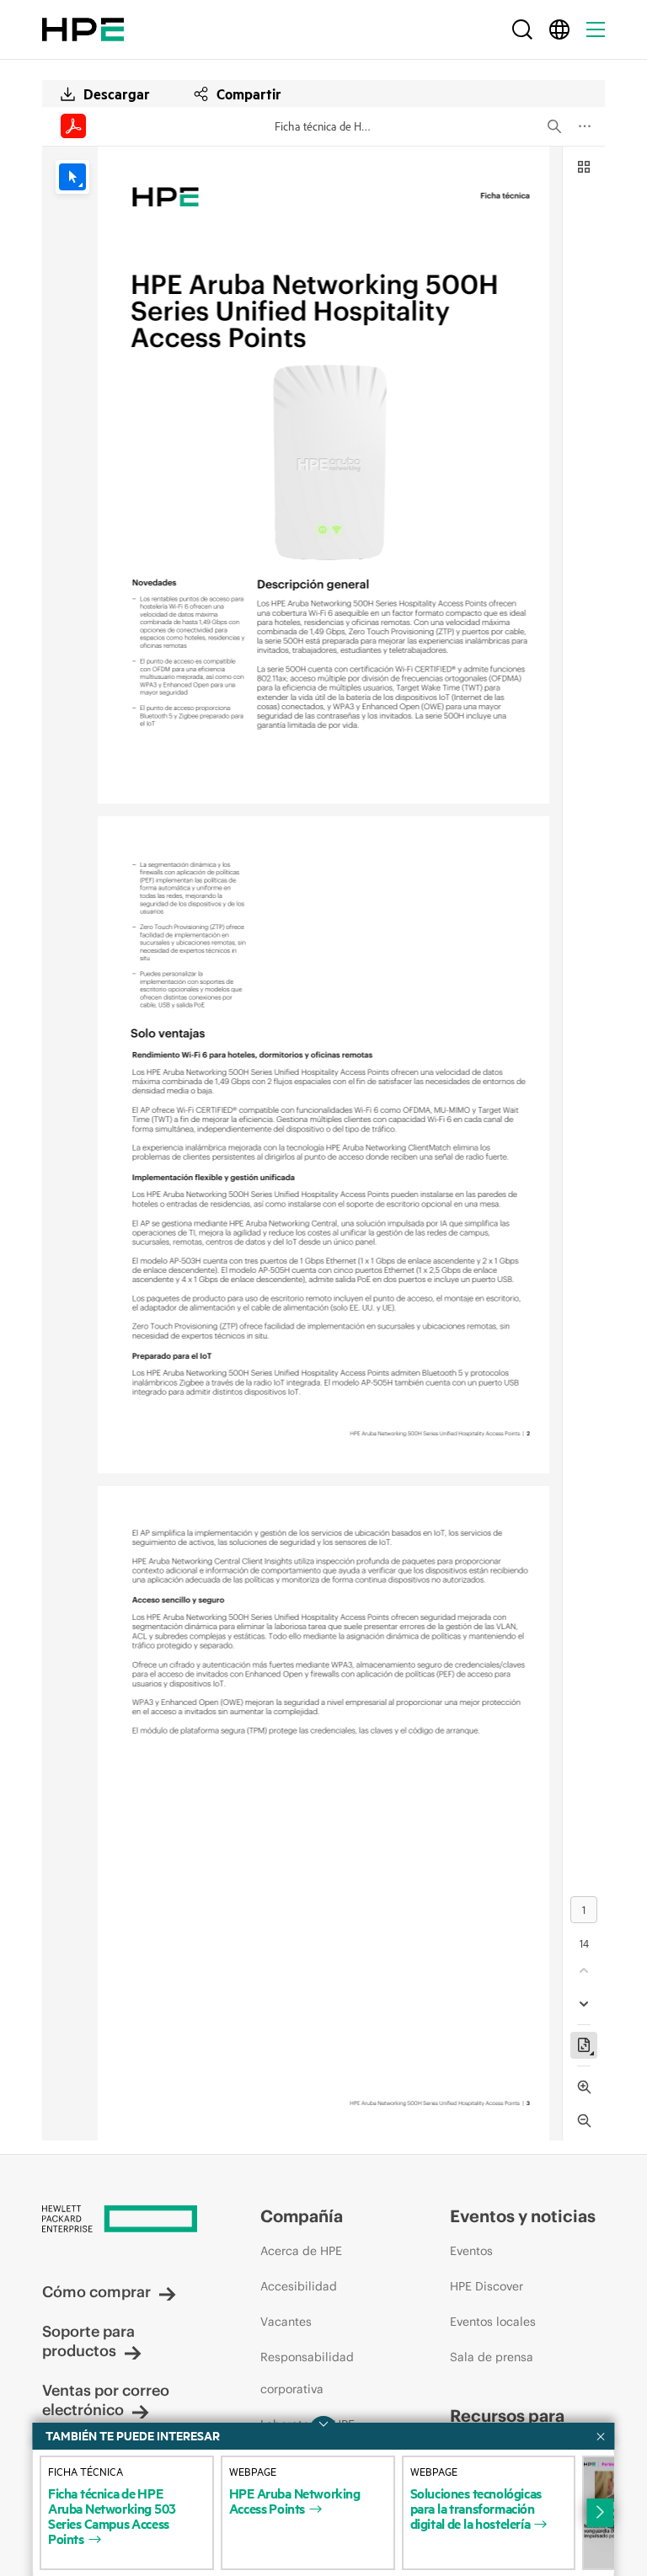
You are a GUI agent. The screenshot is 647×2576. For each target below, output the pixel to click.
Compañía (302, 2216)
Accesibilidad (299, 2286)
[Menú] (596, 29)
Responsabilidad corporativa (307, 2373)
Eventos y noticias (523, 2216)
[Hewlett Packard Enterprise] (83, 29)
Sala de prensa (492, 2357)
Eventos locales (493, 2322)
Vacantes (286, 2322)
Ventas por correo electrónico (106, 2400)
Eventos (471, 2251)
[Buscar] (522, 29)
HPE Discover (487, 2286)
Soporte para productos (88, 2341)
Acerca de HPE (301, 2251)
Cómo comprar (96, 2292)
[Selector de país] (559, 29)
